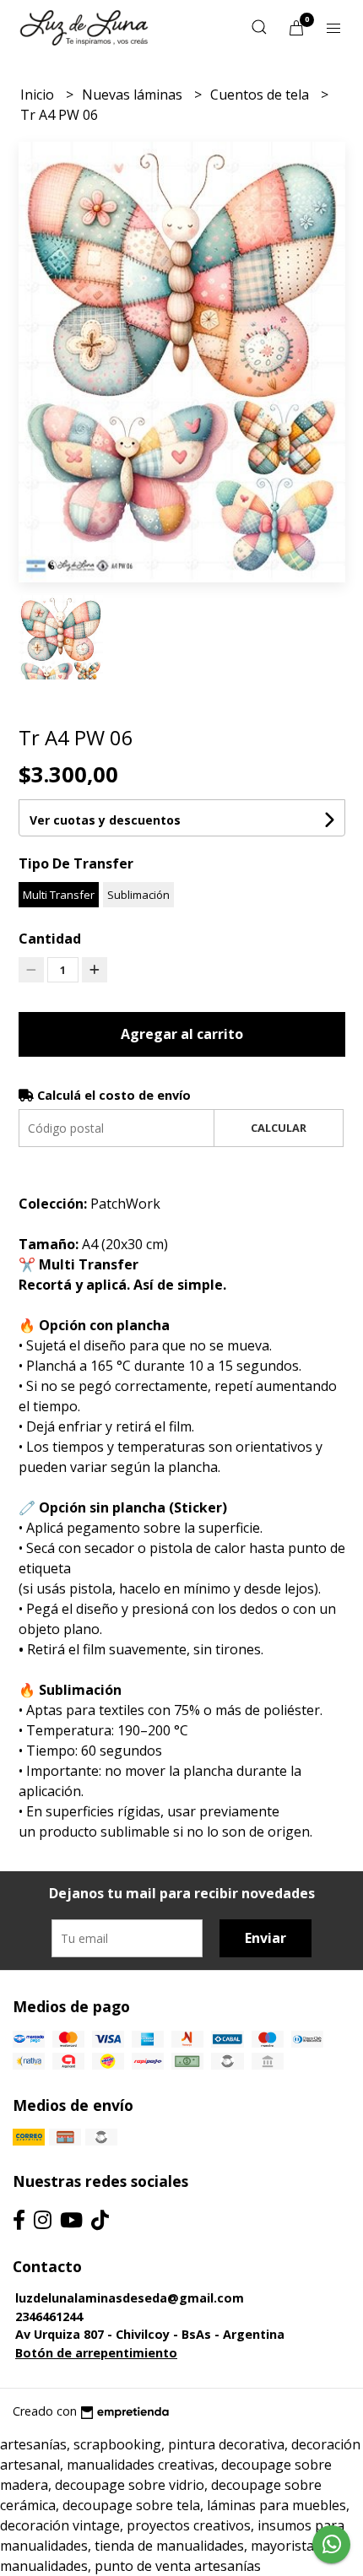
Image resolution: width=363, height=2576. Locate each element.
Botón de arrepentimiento (96, 2353)
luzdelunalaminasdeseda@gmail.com (130, 2298)
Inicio (39, 95)
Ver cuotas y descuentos (105, 820)
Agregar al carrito (182, 1034)
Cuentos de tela (261, 95)
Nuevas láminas (134, 95)
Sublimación (138, 895)
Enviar (265, 1938)
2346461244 (49, 2316)
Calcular (279, 1128)
